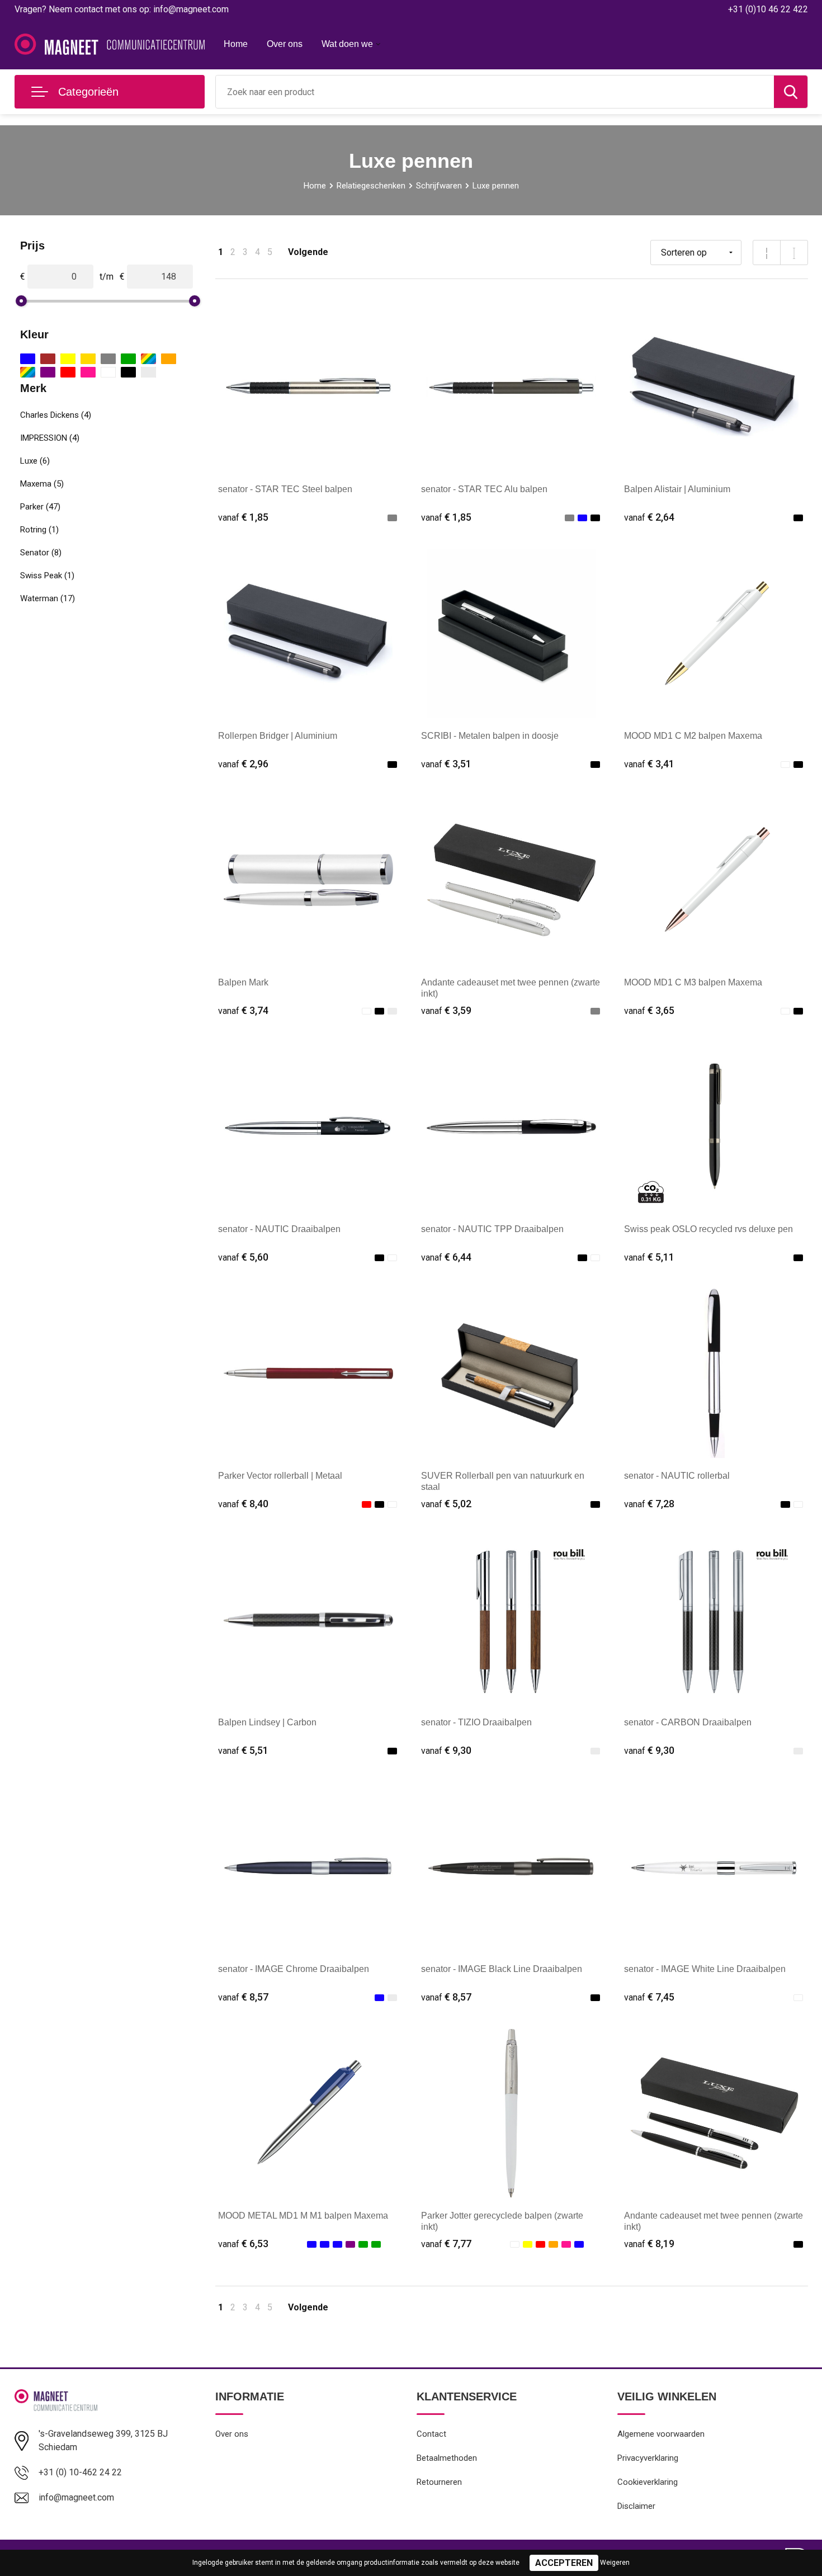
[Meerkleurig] (148, 359)
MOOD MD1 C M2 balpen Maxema (693, 736)
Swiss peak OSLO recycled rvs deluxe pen (708, 1229)
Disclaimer (636, 2506)
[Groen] (128, 359)
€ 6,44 (446, 1257)
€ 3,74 (243, 1010)
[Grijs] (108, 359)
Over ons (285, 44)
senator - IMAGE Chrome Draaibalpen (294, 1969)
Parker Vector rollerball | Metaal (280, 1476)
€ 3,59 (446, 1010)
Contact (431, 2434)
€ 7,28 (649, 1504)
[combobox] (495, 92)
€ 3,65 (649, 1010)
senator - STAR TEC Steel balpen (285, 489)
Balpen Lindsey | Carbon (267, 1722)
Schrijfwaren (439, 186)
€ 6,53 (243, 2244)
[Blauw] (28, 359)
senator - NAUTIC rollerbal (677, 1476)
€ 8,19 (649, 2244)
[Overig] (28, 372)
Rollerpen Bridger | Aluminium (278, 736)
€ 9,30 (446, 1750)
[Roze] (88, 372)
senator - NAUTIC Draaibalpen (279, 1229)
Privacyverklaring (648, 2458)
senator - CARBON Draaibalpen (688, 1722)
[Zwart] (128, 372)
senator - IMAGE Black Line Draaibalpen (502, 1969)
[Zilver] (148, 372)
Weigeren (615, 2563)
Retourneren (439, 2482)
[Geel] (68, 359)
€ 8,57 (243, 1997)
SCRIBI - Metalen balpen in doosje (490, 736)
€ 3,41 (649, 764)
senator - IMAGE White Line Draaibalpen (705, 1969)
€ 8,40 (243, 1504)
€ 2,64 (649, 517)
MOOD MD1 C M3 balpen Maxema (693, 982)
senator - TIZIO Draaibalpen (476, 1722)
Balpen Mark (243, 982)
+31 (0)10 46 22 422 (768, 9)
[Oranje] (169, 359)
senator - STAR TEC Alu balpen (484, 489)
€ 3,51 (446, 764)
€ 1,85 (243, 517)
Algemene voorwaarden (661, 2434)
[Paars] (48, 372)
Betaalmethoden (447, 2458)
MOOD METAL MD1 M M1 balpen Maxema (303, 2216)
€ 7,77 (446, 2244)
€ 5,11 (649, 1257)
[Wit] (108, 372)
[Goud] (88, 359)
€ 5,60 (243, 1257)
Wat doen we (347, 44)
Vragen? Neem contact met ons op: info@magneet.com (122, 9)
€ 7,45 (649, 1997)
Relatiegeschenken (371, 186)
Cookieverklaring (648, 2482)
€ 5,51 (243, 1750)
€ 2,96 (243, 764)
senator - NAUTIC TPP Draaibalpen (492, 1229)
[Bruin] (48, 359)
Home (236, 44)
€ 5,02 (446, 1504)
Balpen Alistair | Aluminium (677, 489)
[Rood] (68, 372)
